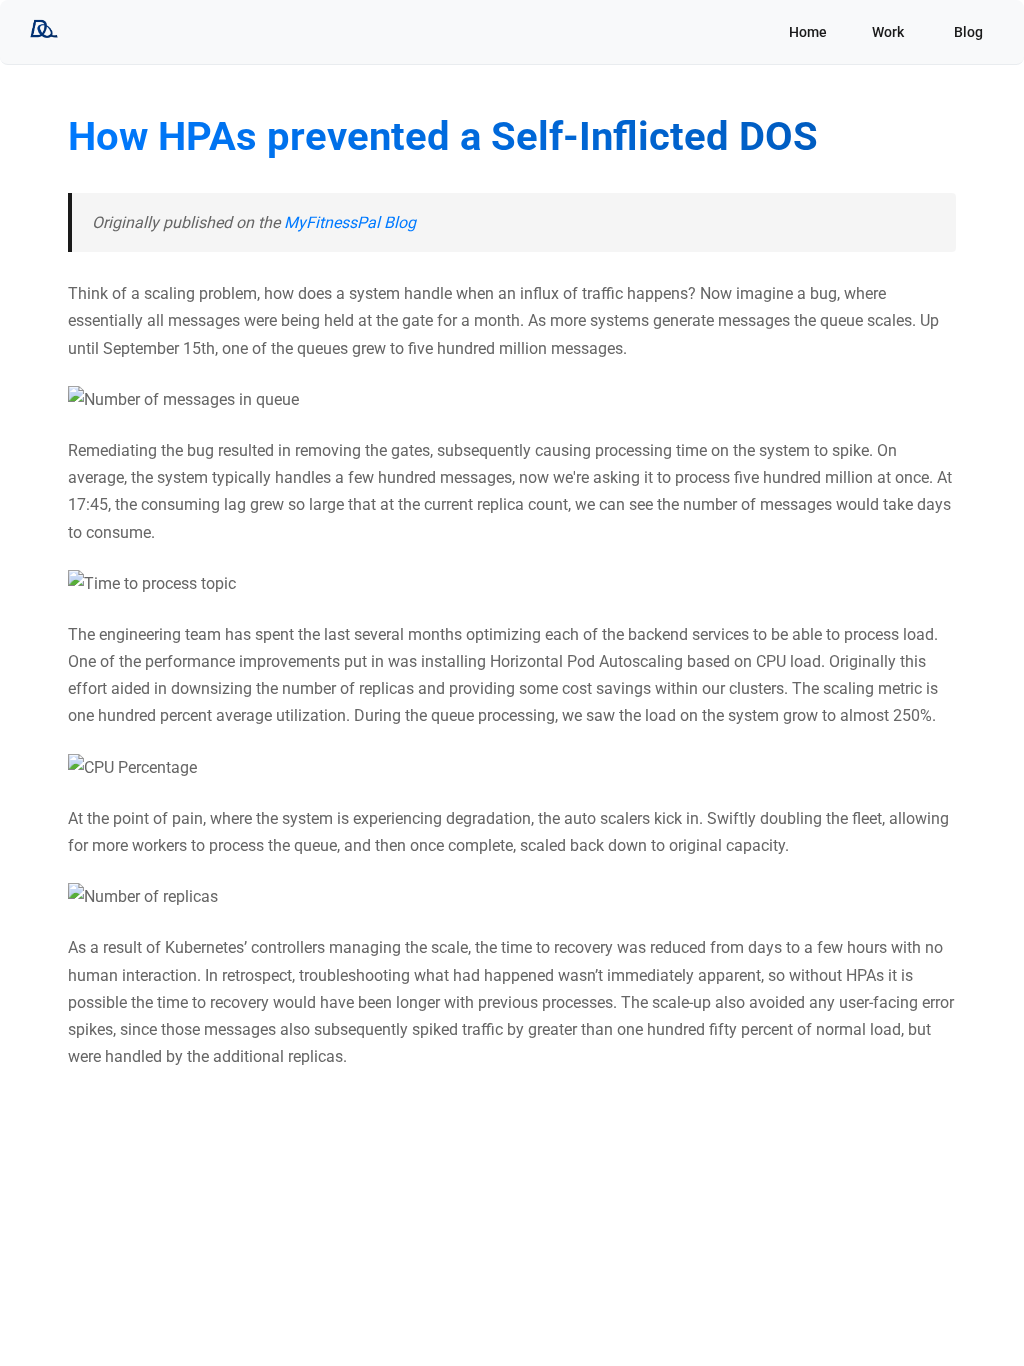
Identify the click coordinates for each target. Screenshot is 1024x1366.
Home (808, 32)
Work (888, 32)
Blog (968, 32)
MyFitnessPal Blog (350, 222)
